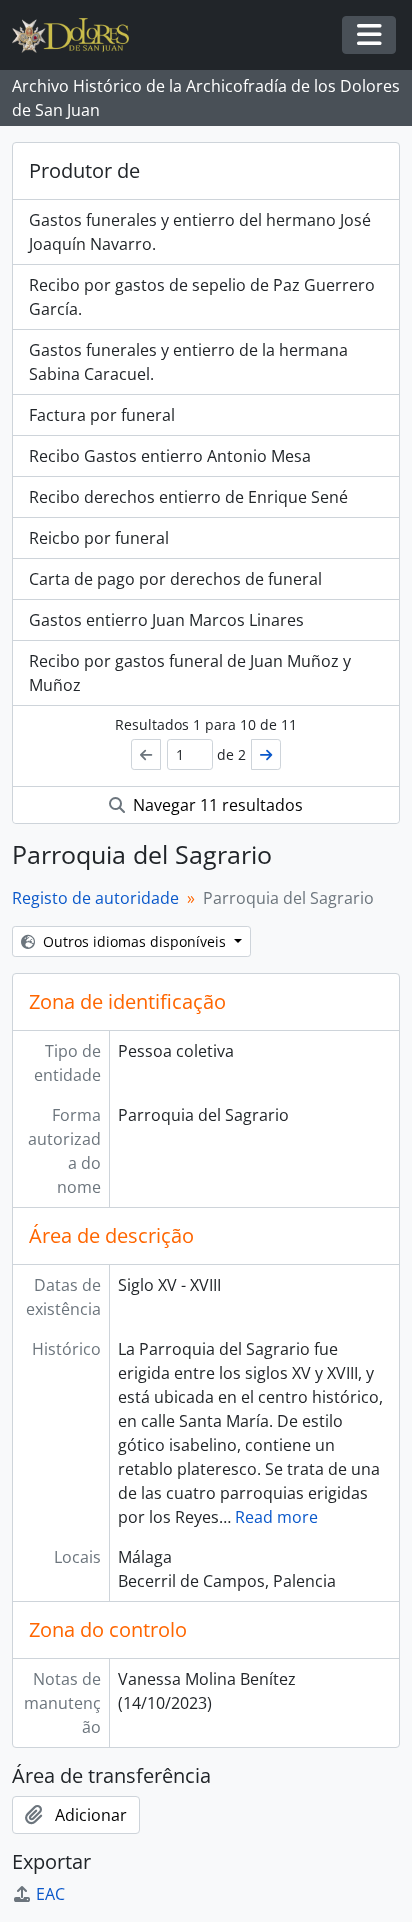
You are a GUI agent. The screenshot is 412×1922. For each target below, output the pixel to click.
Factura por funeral (102, 415)
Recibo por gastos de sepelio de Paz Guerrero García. (202, 297)
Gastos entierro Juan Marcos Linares (166, 620)
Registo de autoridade (95, 898)
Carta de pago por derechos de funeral (175, 579)
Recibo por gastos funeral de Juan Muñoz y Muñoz (190, 673)
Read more (276, 1517)
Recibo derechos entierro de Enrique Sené (188, 497)
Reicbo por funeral (99, 538)
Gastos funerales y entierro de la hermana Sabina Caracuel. (188, 362)
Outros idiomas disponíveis (134, 941)
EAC (50, 1894)
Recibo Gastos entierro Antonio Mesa (170, 456)
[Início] (78, 35)
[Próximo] (266, 754)
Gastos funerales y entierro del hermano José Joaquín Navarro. (200, 232)
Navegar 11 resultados (216, 805)
